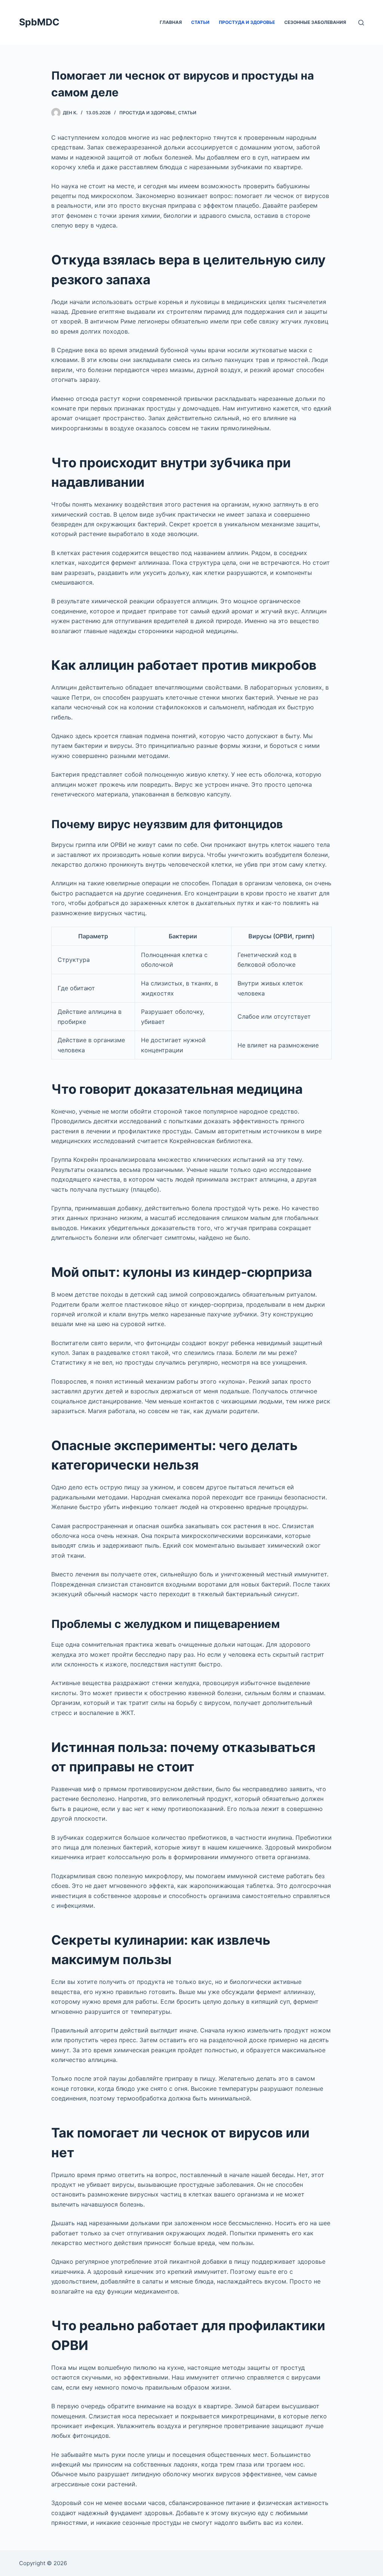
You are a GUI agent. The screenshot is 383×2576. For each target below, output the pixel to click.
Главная (171, 22)
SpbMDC (39, 22)
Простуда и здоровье (247, 22)
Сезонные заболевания (315, 22)
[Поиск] (361, 23)
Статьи (200, 22)
